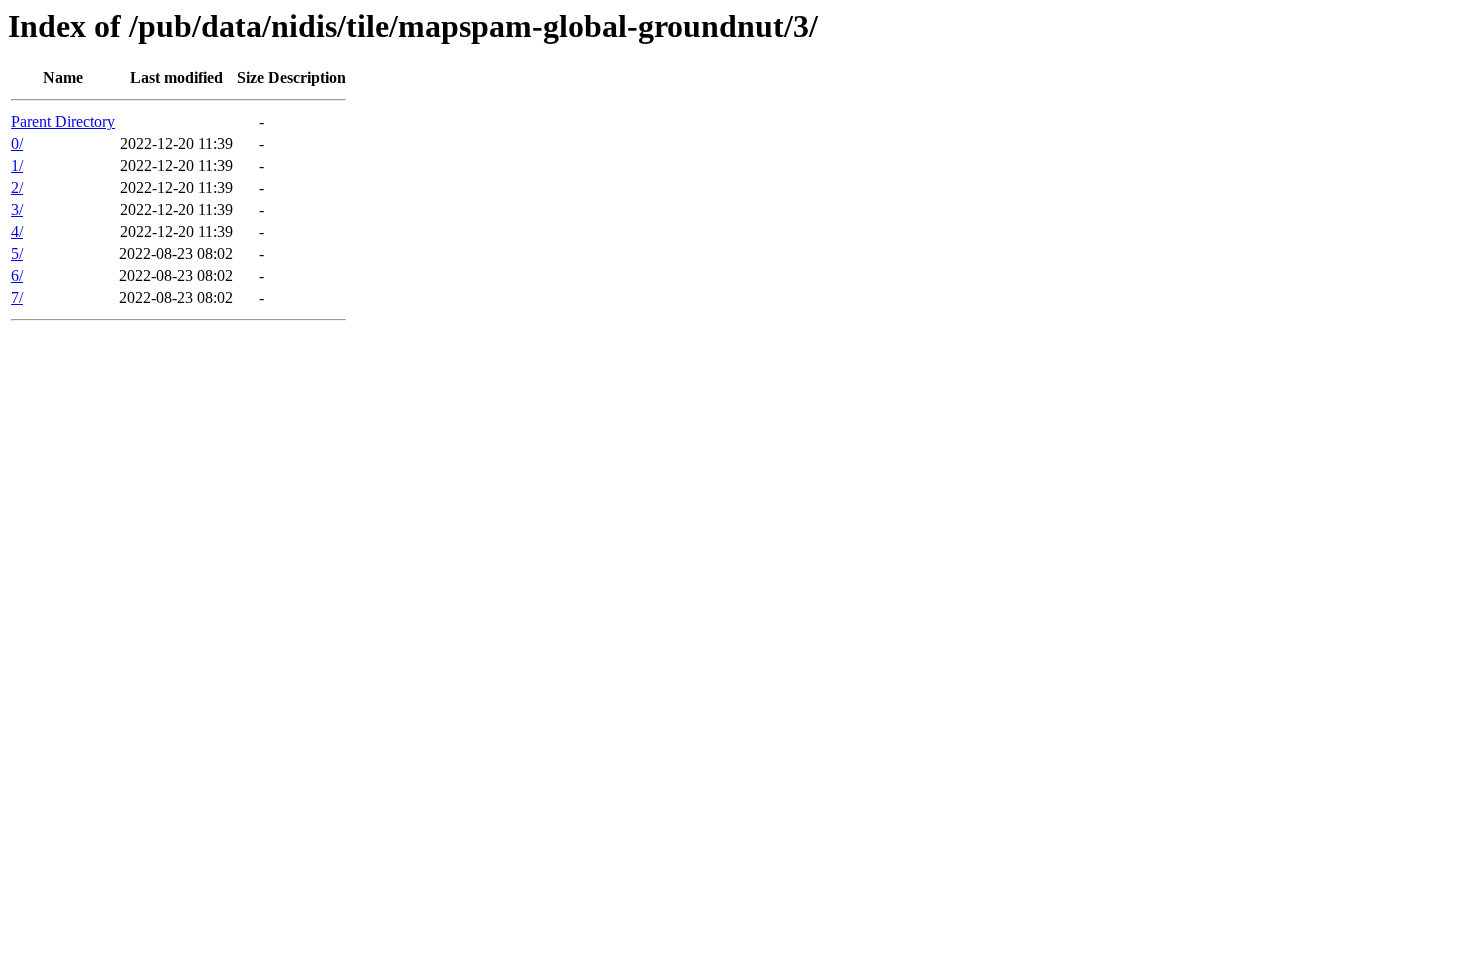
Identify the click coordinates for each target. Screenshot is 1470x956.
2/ (17, 187)
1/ (17, 165)
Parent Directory (63, 121)
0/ (17, 143)
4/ (17, 231)
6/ (17, 275)
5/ (17, 253)
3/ (17, 209)
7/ (17, 297)
